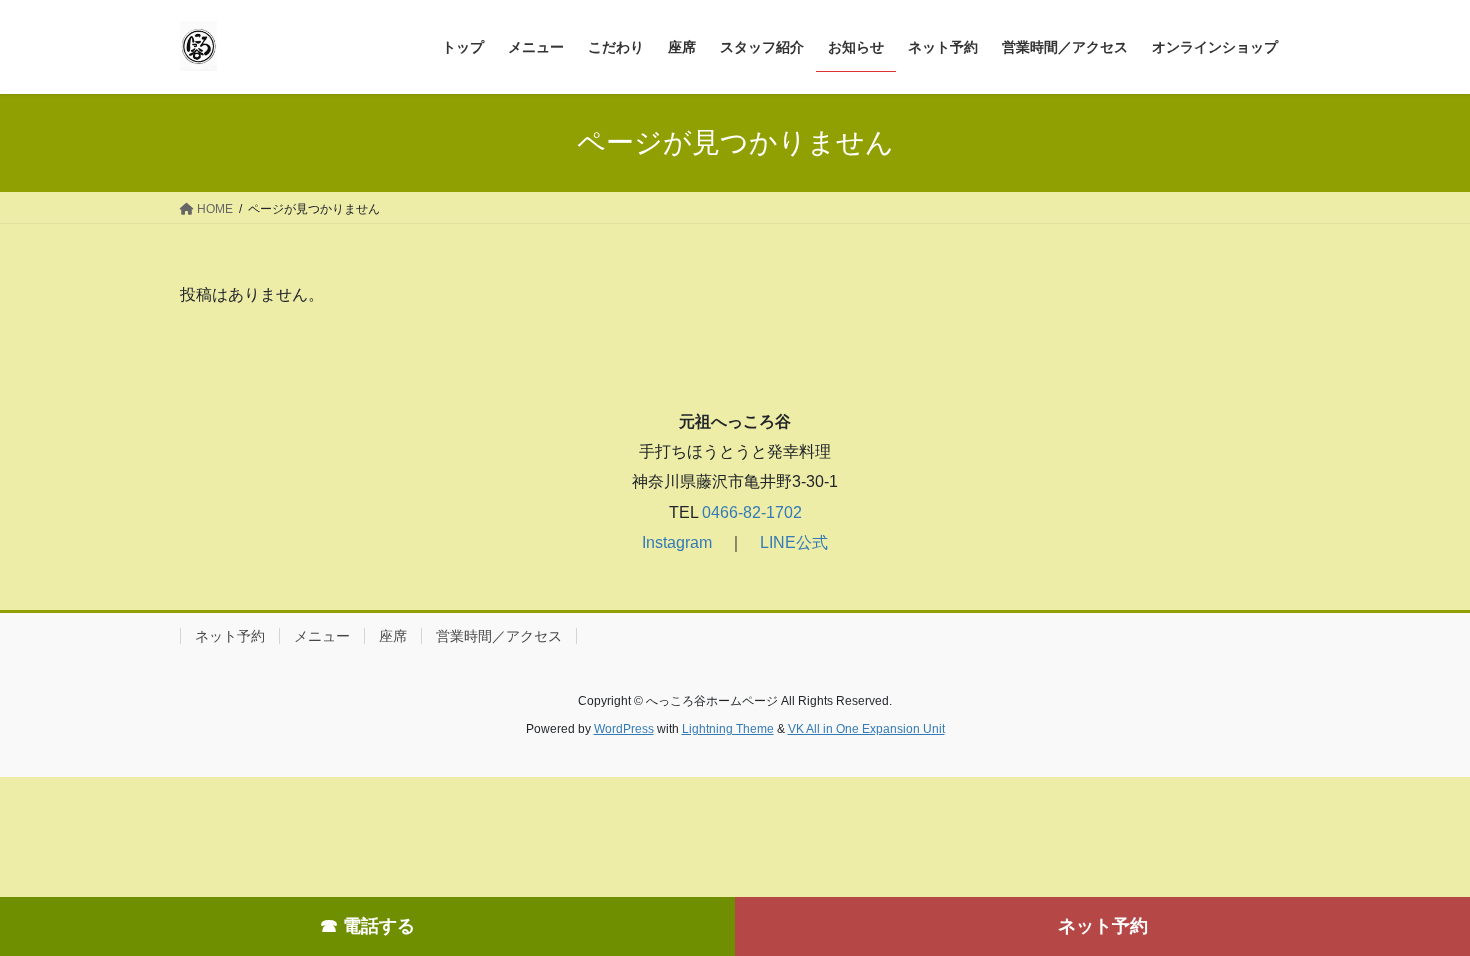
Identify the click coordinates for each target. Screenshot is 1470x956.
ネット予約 (1103, 926)
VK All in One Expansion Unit (866, 729)
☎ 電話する (367, 926)
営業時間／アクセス (499, 636)
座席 (393, 636)
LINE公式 (794, 542)
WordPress (624, 729)
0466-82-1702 (750, 512)
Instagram (677, 542)
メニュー (322, 636)
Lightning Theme (728, 729)
